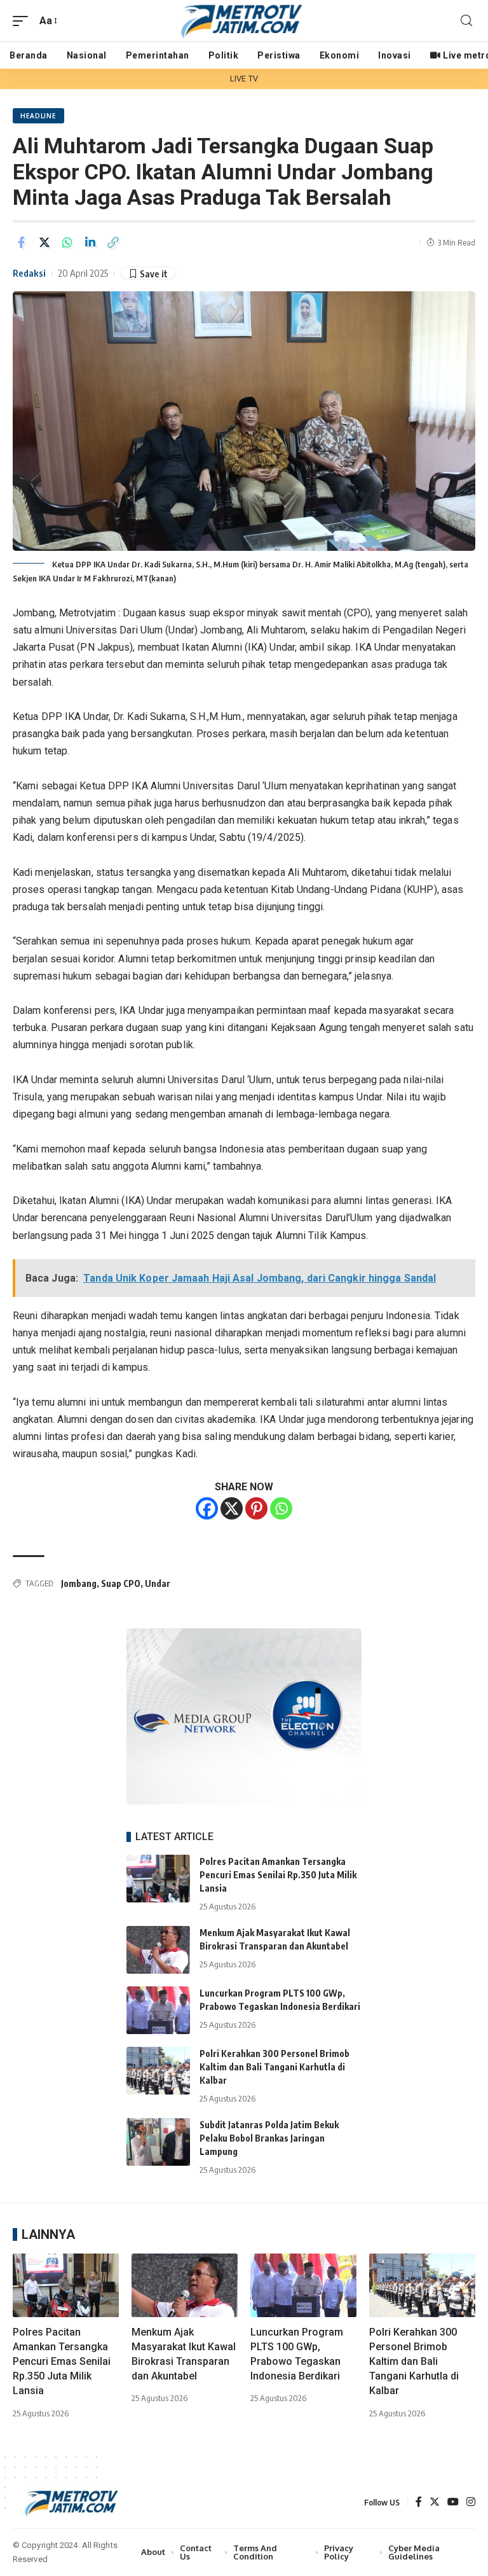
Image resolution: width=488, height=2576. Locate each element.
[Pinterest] (256, 1508)
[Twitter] (435, 2503)
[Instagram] (471, 2503)
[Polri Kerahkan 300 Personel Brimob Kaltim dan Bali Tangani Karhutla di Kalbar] (158, 2071)
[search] (466, 21)
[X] (232, 1508)
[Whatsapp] (281, 1508)
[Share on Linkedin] (90, 242)
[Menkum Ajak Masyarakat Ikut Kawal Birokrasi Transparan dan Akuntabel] (158, 1950)
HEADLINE (38, 116)
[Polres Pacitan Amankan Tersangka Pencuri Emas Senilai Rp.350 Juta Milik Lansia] (158, 1879)
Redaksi (29, 273)
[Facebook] (207, 1508)
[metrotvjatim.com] (244, 21)
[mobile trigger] (24, 21)
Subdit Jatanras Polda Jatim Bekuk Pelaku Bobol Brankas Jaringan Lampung (269, 2138)
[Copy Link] (113, 242)
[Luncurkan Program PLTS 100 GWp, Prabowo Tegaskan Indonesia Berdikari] (158, 2010)
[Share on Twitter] (44, 242)
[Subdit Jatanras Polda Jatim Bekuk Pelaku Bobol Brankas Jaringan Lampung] (158, 2142)
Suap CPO (121, 1583)
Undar (158, 1583)
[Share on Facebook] (22, 242)
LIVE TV (244, 79)
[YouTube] (453, 2503)
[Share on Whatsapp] (67, 242)
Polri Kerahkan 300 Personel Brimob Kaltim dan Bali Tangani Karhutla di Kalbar (274, 2067)
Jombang (79, 1583)
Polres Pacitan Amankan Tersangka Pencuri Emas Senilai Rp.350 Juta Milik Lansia (278, 1875)
